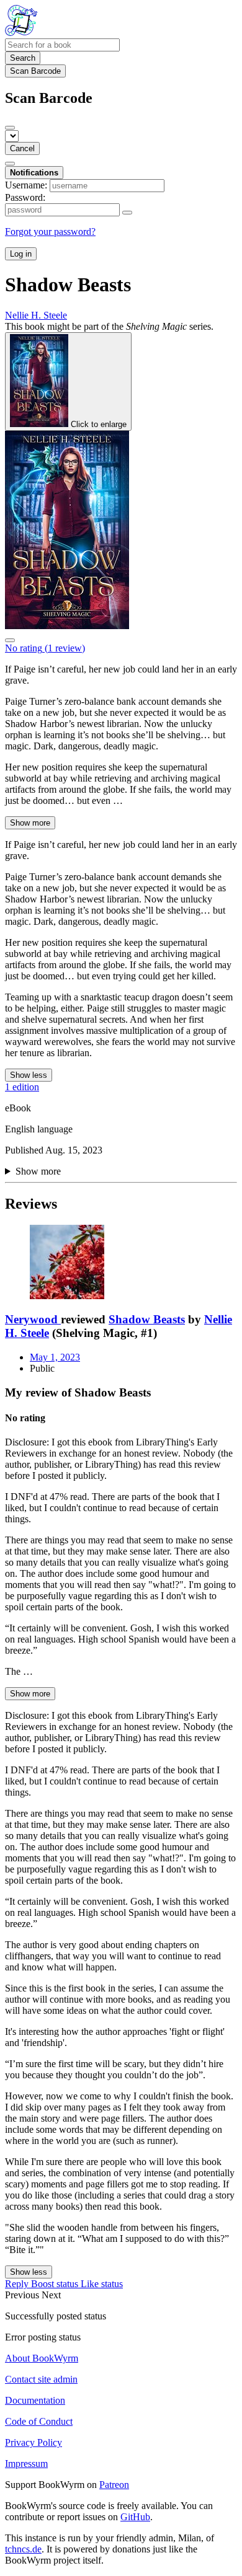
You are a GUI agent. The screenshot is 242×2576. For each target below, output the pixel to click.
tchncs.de (23, 2549)
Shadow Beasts (147, 1319)
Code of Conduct (39, 2421)
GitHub (135, 2517)
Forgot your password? (50, 232)
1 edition (22, 1087)
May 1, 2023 (55, 1357)
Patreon (114, 2485)
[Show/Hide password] (127, 213)
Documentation (35, 2400)
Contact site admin (41, 2379)
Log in (21, 254)
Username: (26, 185)
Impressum (26, 2464)
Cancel (22, 148)
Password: (25, 197)
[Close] (10, 128)
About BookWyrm (42, 2358)
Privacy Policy (34, 2442)
